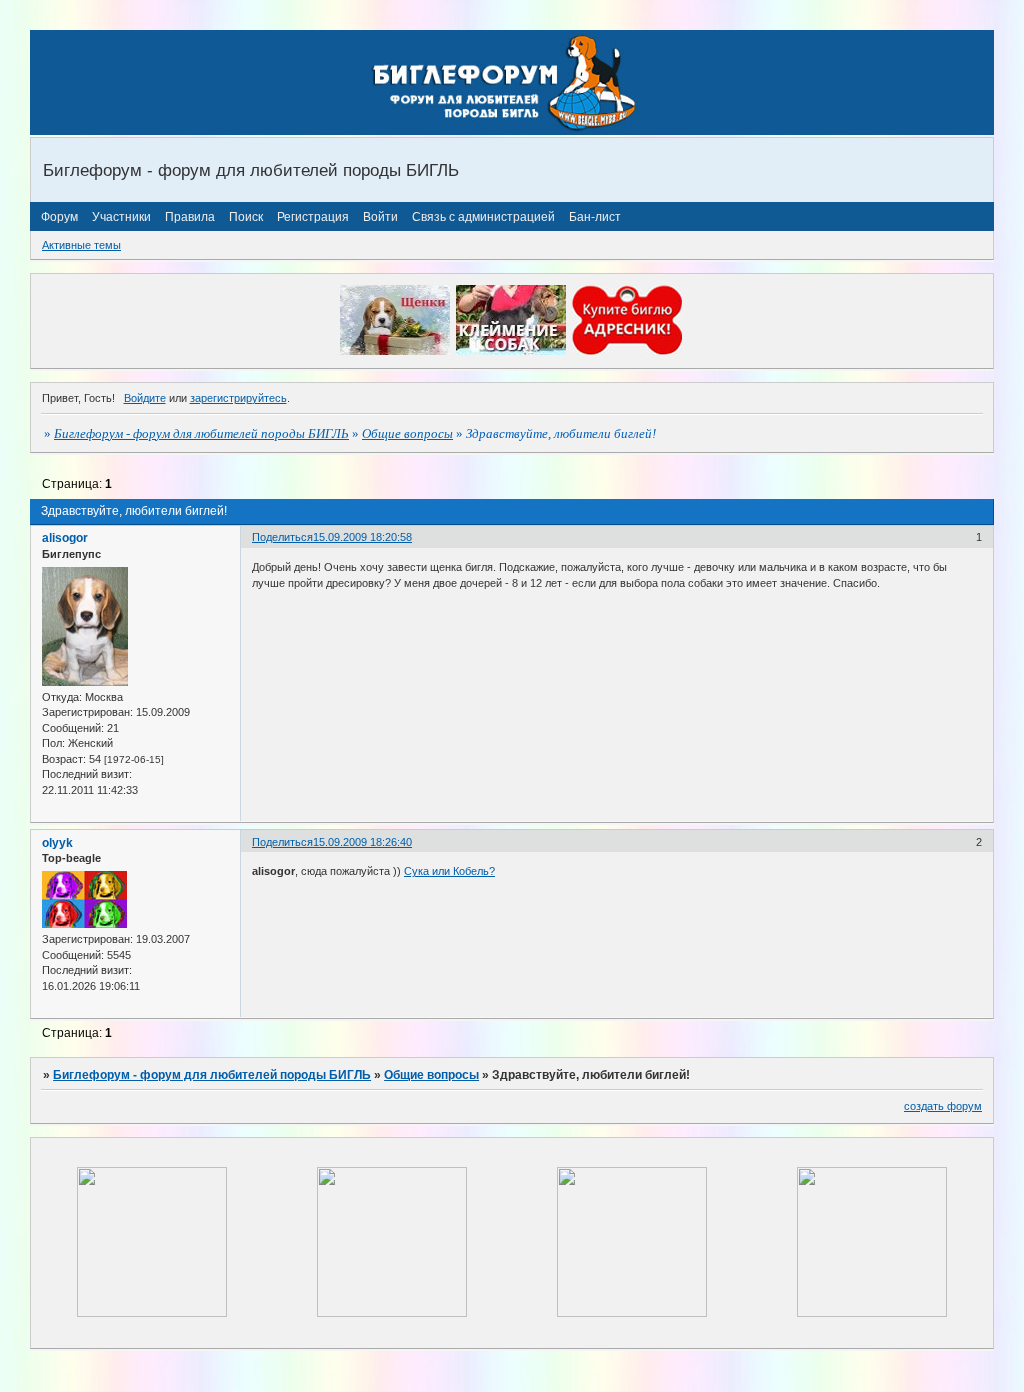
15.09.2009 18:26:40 (362, 842)
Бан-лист (595, 217)
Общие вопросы (407, 433)
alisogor (65, 538)
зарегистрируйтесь (238, 398)
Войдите (145, 398)
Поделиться (282, 537)
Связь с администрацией (483, 217)
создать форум (943, 1106)
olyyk (57, 843)
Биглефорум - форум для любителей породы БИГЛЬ (201, 433)
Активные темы (81, 245)
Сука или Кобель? (449, 871)
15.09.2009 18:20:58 (362, 537)
